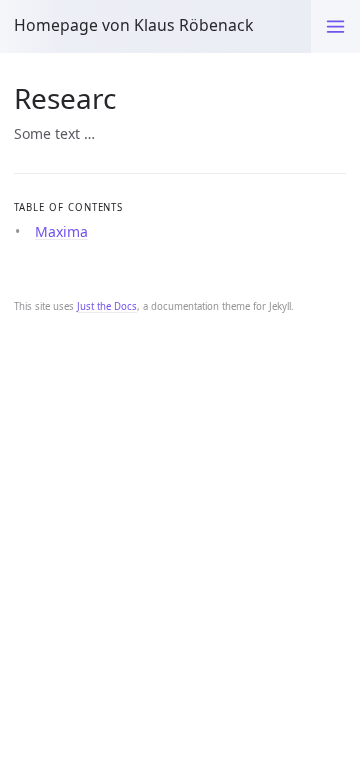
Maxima (61, 231)
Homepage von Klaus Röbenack (133, 25)
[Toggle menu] (335, 26)
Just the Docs (107, 306)
